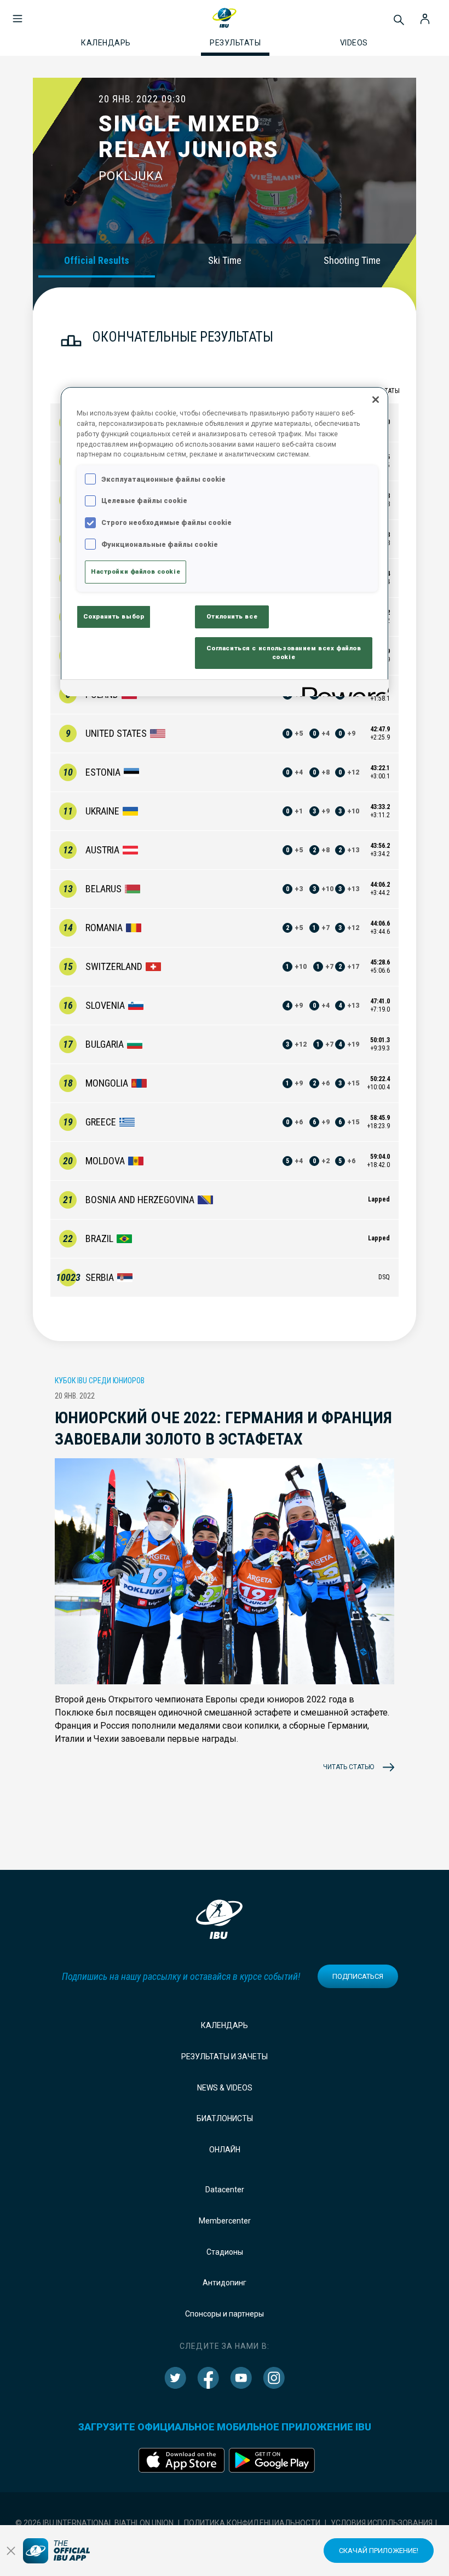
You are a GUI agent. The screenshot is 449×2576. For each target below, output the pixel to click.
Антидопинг (225, 2283)
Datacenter (225, 2190)
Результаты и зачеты (225, 2057)
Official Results (97, 260)
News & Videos (225, 2088)
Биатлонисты (225, 2118)
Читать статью (349, 1767)
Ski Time (225, 260)
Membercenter (225, 2221)
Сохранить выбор (114, 616)
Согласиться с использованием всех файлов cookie (284, 652)
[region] (225, 541)
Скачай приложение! (379, 2551)
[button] (18, 13)
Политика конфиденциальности (252, 2523)
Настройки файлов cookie (136, 571)
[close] (11, 2551)
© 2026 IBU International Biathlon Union (94, 2523)
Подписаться (358, 1976)
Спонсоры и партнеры (225, 2314)
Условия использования (382, 2523)
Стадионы (225, 2252)
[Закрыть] (376, 400)
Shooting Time (352, 260)
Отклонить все (232, 616)
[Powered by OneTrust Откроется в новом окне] (342, 689)
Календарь (225, 2025)
